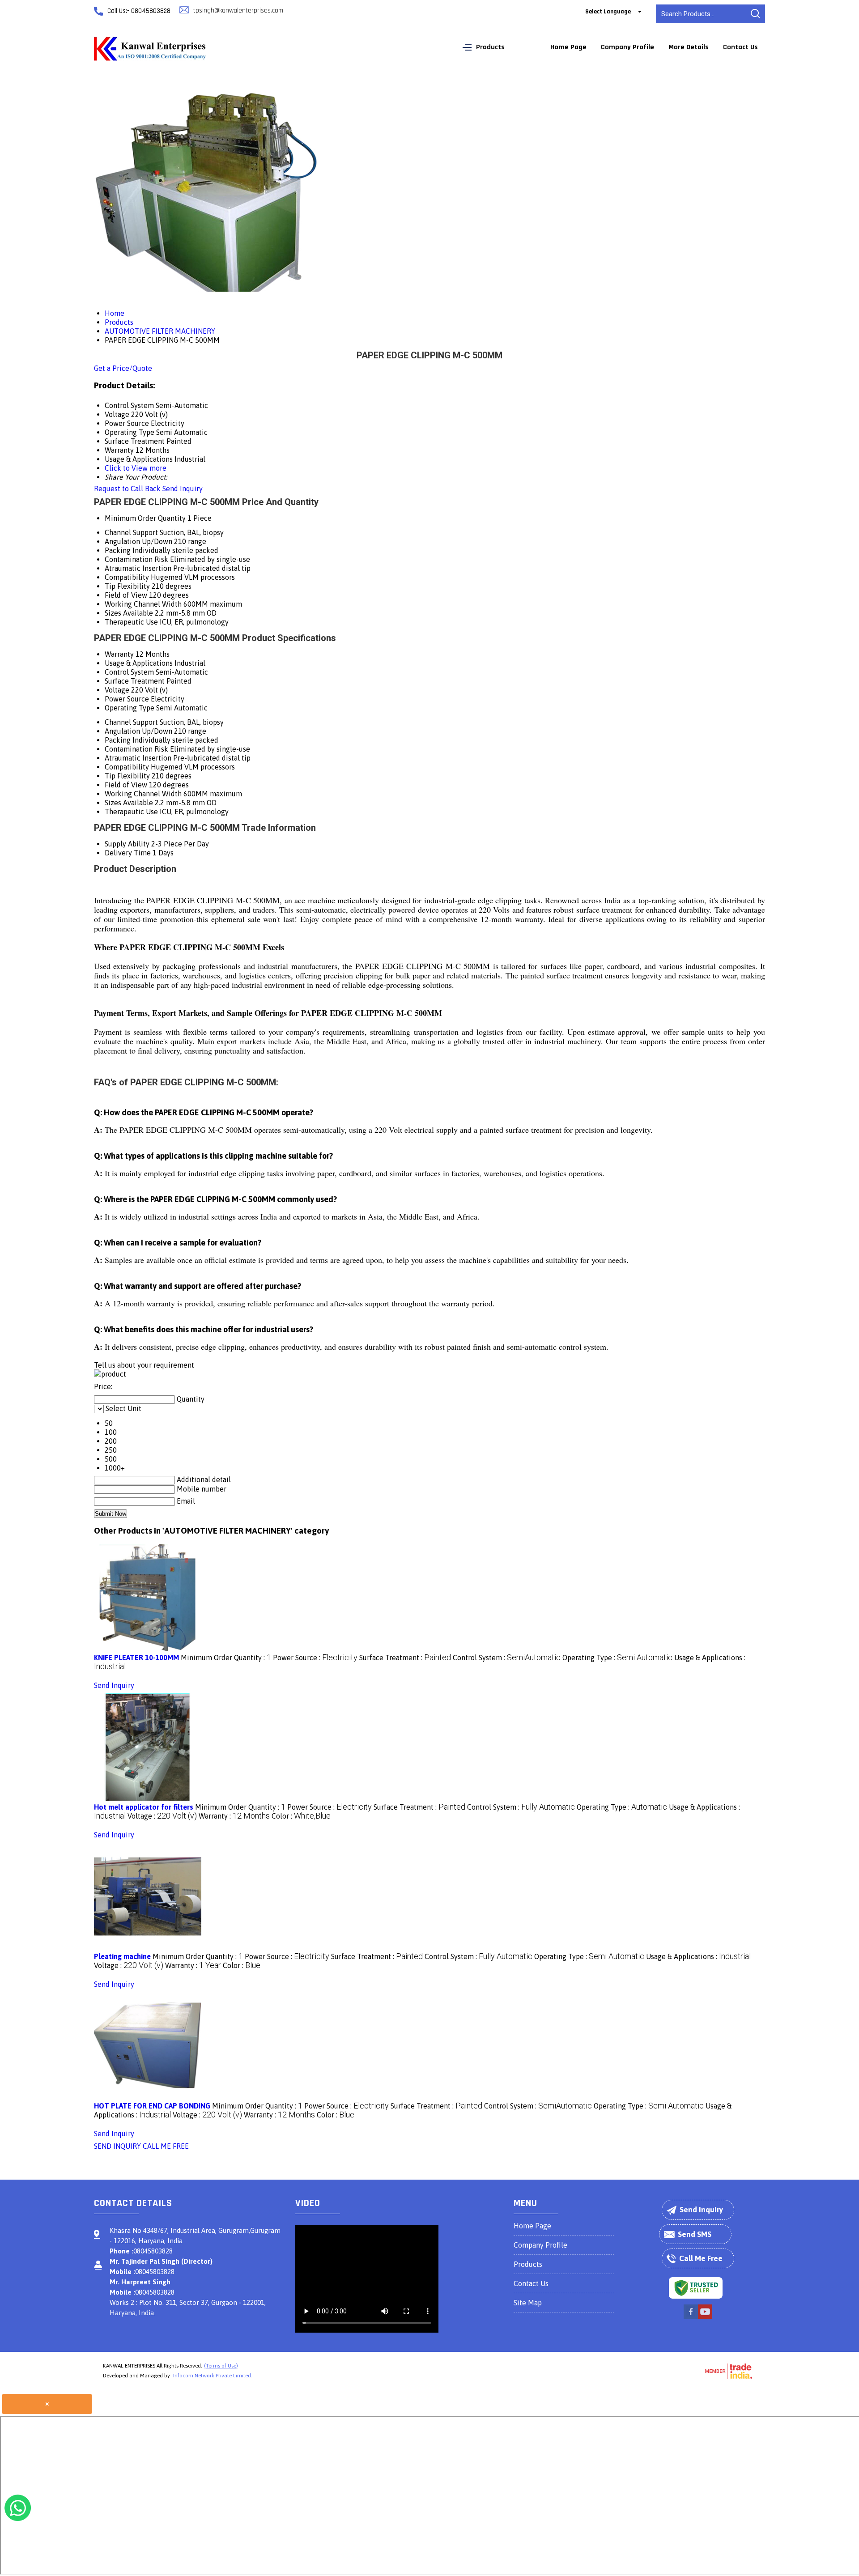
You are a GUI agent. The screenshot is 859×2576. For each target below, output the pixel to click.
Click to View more (136, 468)
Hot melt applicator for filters (144, 1807)
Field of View (126, 595)
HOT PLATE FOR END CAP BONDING (152, 2106)
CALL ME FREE (166, 2146)
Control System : (507, 1658)
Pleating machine (122, 1956)
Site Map (528, 2303)
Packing (118, 550)
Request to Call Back (127, 489)
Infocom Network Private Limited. (213, 2376)
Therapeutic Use (131, 622)
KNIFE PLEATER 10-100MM (136, 1658)
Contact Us (740, 47)
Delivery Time (128, 853)
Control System (129, 672)
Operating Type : (617, 1658)
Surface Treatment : (405, 1658)
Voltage (117, 690)
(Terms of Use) (221, 2366)
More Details (689, 47)
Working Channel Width (143, 604)
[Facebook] (691, 2317)
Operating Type (130, 708)
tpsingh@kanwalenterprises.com (238, 11)
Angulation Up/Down (138, 541)
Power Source (127, 699)
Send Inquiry (183, 489)
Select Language (608, 12)
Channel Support (131, 532)
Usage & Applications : (698, 1956)
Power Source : (315, 1658)
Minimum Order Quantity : (226, 1658)
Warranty (119, 654)
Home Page (568, 47)
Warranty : (234, 1816)
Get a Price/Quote (123, 368)
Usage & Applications (139, 663)
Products (490, 47)
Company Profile (627, 47)
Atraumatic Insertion (138, 568)
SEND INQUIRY (117, 2146)
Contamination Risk (136, 559)
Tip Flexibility (127, 586)
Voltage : (162, 1816)
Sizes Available (129, 613)
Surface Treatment (135, 681)
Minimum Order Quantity (145, 518)
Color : (301, 1816)
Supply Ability (127, 844)
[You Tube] (705, 2317)
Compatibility (127, 577)
